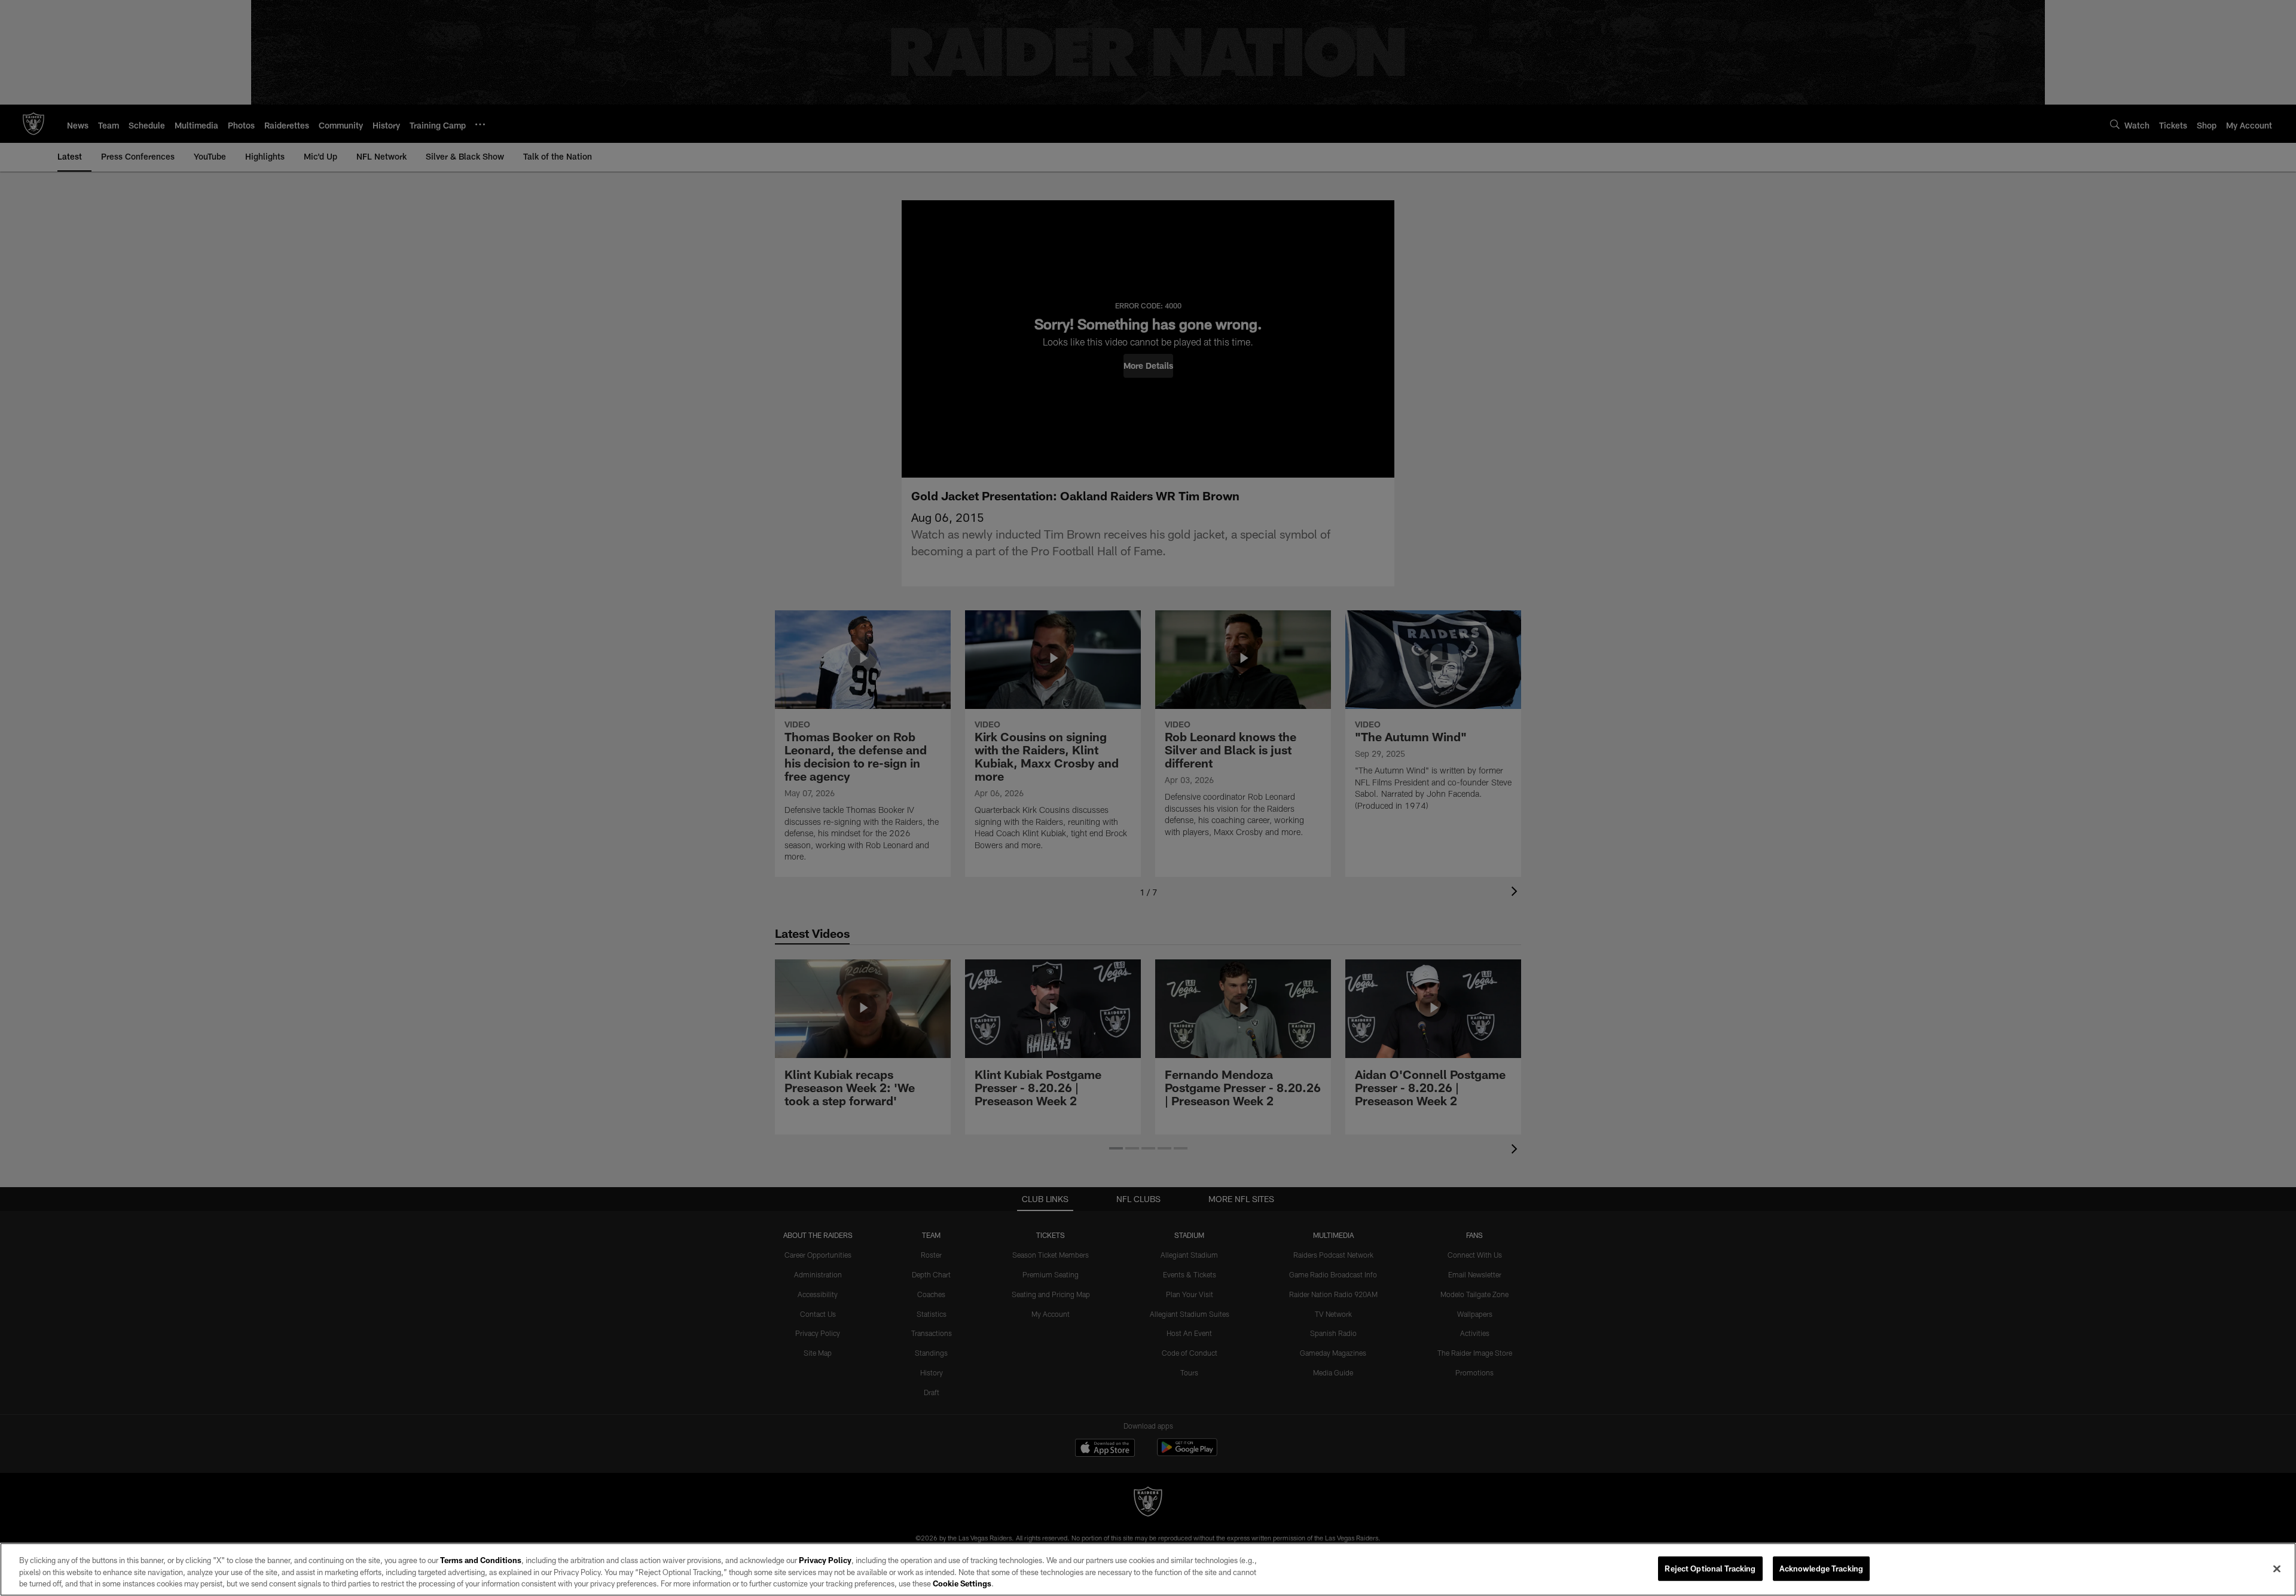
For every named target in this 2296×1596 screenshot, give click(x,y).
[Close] (2277, 1569)
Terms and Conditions (481, 1560)
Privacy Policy (825, 1560)
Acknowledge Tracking (1822, 1568)
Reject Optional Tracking (1710, 1568)
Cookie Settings (962, 1583)
